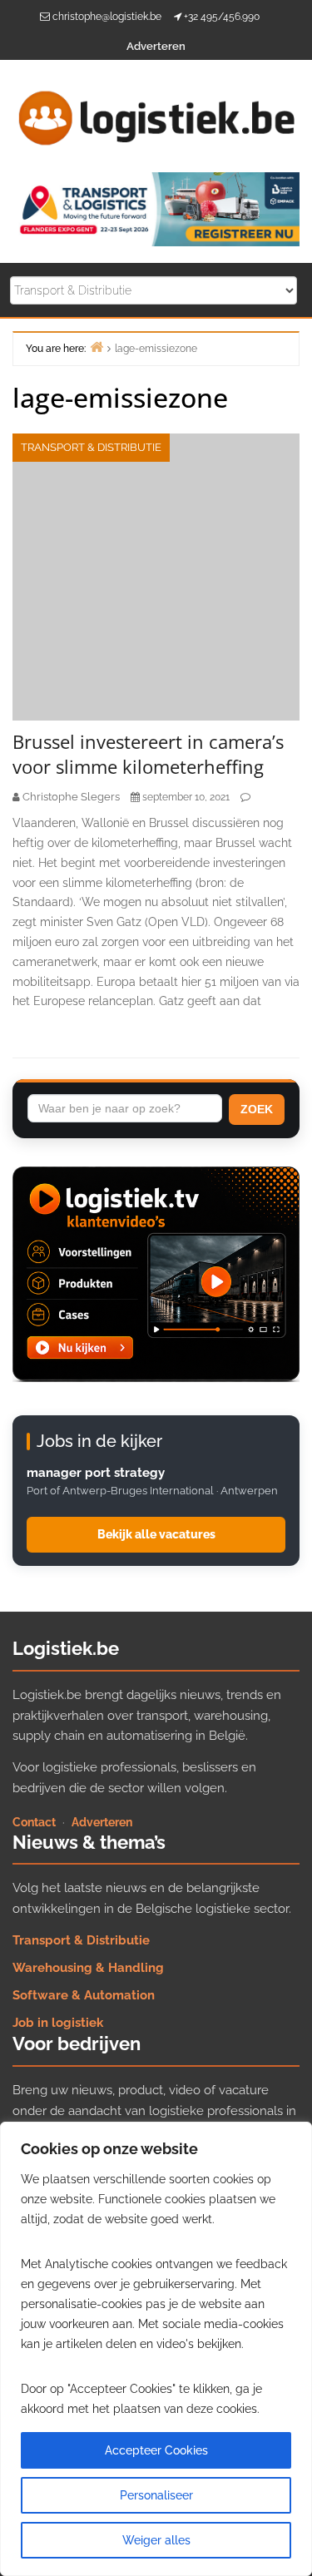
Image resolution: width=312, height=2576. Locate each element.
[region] (156, 2349)
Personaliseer (156, 2495)
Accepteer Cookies (156, 2450)
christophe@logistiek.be (107, 17)
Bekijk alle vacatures (156, 1534)
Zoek (257, 1109)
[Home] (97, 347)
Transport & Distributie (91, 447)
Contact (34, 1822)
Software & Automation (84, 1995)
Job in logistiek (58, 2023)
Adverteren (156, 46)
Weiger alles (156, 2540)
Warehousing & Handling (88, 1968)
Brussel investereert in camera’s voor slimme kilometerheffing (148, 754)
